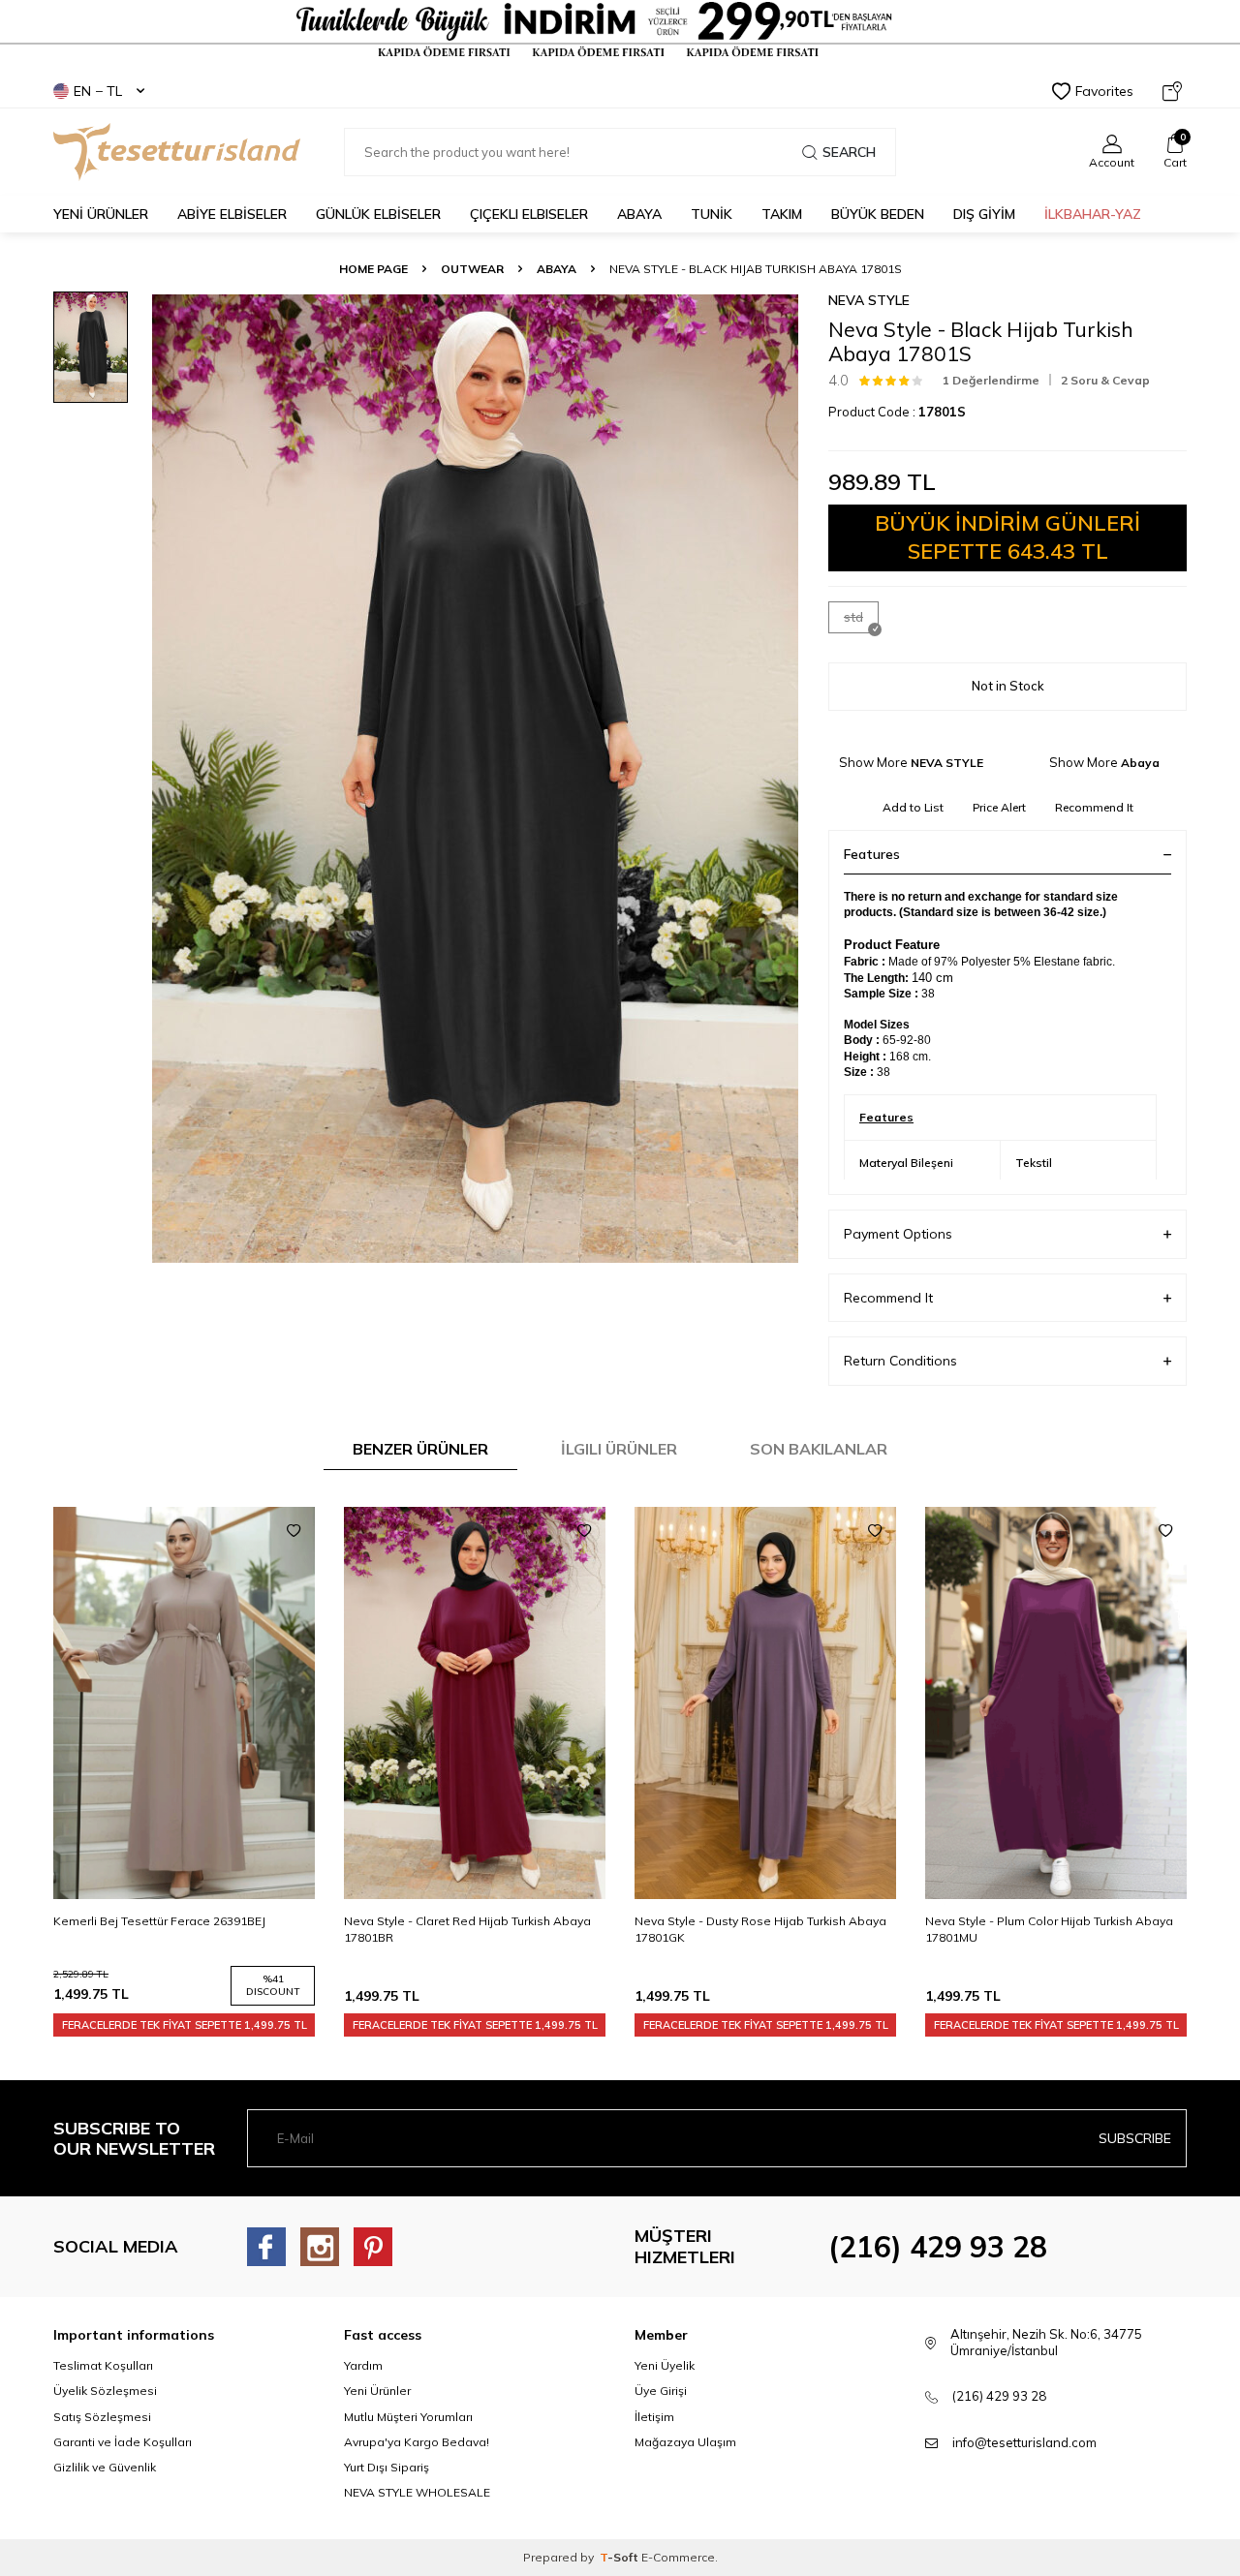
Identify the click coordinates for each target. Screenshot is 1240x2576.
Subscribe (1135, 2138)
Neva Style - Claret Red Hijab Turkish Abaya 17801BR (467, 1929)
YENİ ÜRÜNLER (101, 214)
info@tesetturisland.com (1024, 2442)
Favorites (1104, 91)
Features (872, 854)
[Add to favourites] (294, 1531)
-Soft (620, 2557)
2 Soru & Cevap (1105, 380)
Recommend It (1094, 807)
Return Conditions (900, 1361)
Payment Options (898, 1234)
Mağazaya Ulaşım (685, 2442)
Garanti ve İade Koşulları (123, 2442)
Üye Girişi (661, 2391)
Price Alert (999, 807)
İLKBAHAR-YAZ (1093, 214)
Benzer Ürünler (420, 1449)
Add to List (913, 807)
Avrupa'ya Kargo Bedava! (417, 2442)
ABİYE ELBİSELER (232, 214)
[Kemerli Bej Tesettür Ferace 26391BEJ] (184, 1703)
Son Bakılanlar (819, 1449)
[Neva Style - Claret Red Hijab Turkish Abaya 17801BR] (475, 1703)
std (853, 617)
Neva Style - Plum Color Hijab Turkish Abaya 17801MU (1049, 1929)
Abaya (639, 214)
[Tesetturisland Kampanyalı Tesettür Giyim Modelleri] (620, 30)
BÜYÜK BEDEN (878, 214)
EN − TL (98, 91)
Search (849, 152)
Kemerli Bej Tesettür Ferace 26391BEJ (159, 1921)
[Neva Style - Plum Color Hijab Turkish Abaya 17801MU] (1056, 1703)
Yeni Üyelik (665, 2365)
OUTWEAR (472, 269)
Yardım (363, 2365)
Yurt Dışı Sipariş (387, 2467)
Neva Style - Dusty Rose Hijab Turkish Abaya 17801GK (760, 1929)
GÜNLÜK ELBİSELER (378, 214)
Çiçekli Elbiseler (529, 214)
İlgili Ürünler (619, 1449)
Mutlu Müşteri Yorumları (408, 2417)
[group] (475, 778)
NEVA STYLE (869, 300)
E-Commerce (678, 2557)
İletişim (654, 2417)
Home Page (373, 269)
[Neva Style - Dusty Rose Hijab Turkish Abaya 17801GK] (765, 1703)
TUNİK (712, 214)
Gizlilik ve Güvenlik (105, 2467)
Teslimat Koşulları (103, 2365)
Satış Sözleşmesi (102, 2417)
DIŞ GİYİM (984, 214)
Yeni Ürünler (377, 2391)
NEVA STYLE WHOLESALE (417, 2492)
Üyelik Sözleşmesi (105, 2391)
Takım (782, 214)
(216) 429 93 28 (938, 2247)
